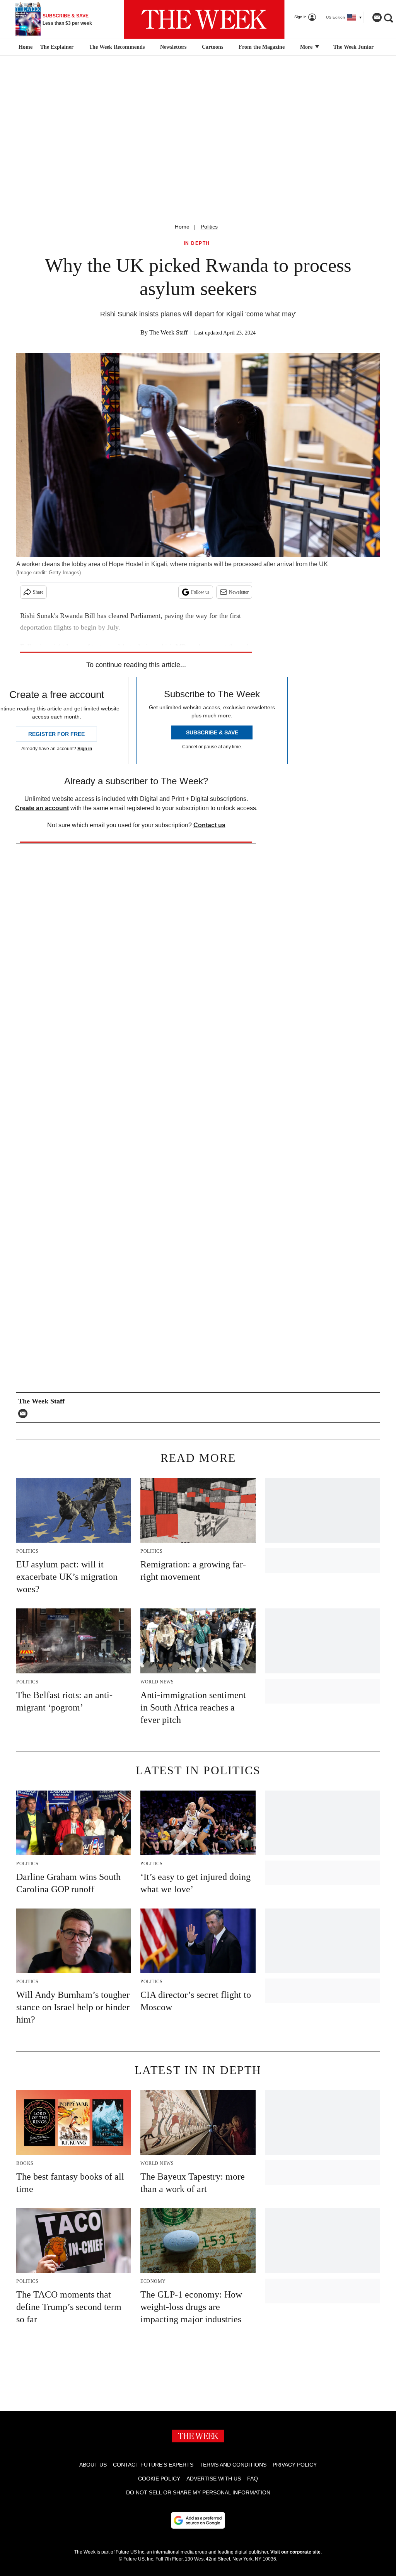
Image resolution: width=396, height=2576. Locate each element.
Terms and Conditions (233, 2465)
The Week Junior (353, 47)
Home (182, 227)
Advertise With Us (214, 2479)
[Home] (25, 47)
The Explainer (57, 47)
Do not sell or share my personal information (198, 2492)
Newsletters (173, 47)
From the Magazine (262, 47)
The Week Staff (168, 332)
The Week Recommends (117, 47)
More (307, 47)
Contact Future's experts (153, 2465)
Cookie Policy (159, 2479)
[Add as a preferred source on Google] (198, 2520)
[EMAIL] (25, 1413)
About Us (93, 2465)
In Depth (197, 243)
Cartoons (213, 47)
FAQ (253, 2479)
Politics (209, 227)
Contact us (209, 825)
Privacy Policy (295, 2465)
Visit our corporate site (295, 2552)
